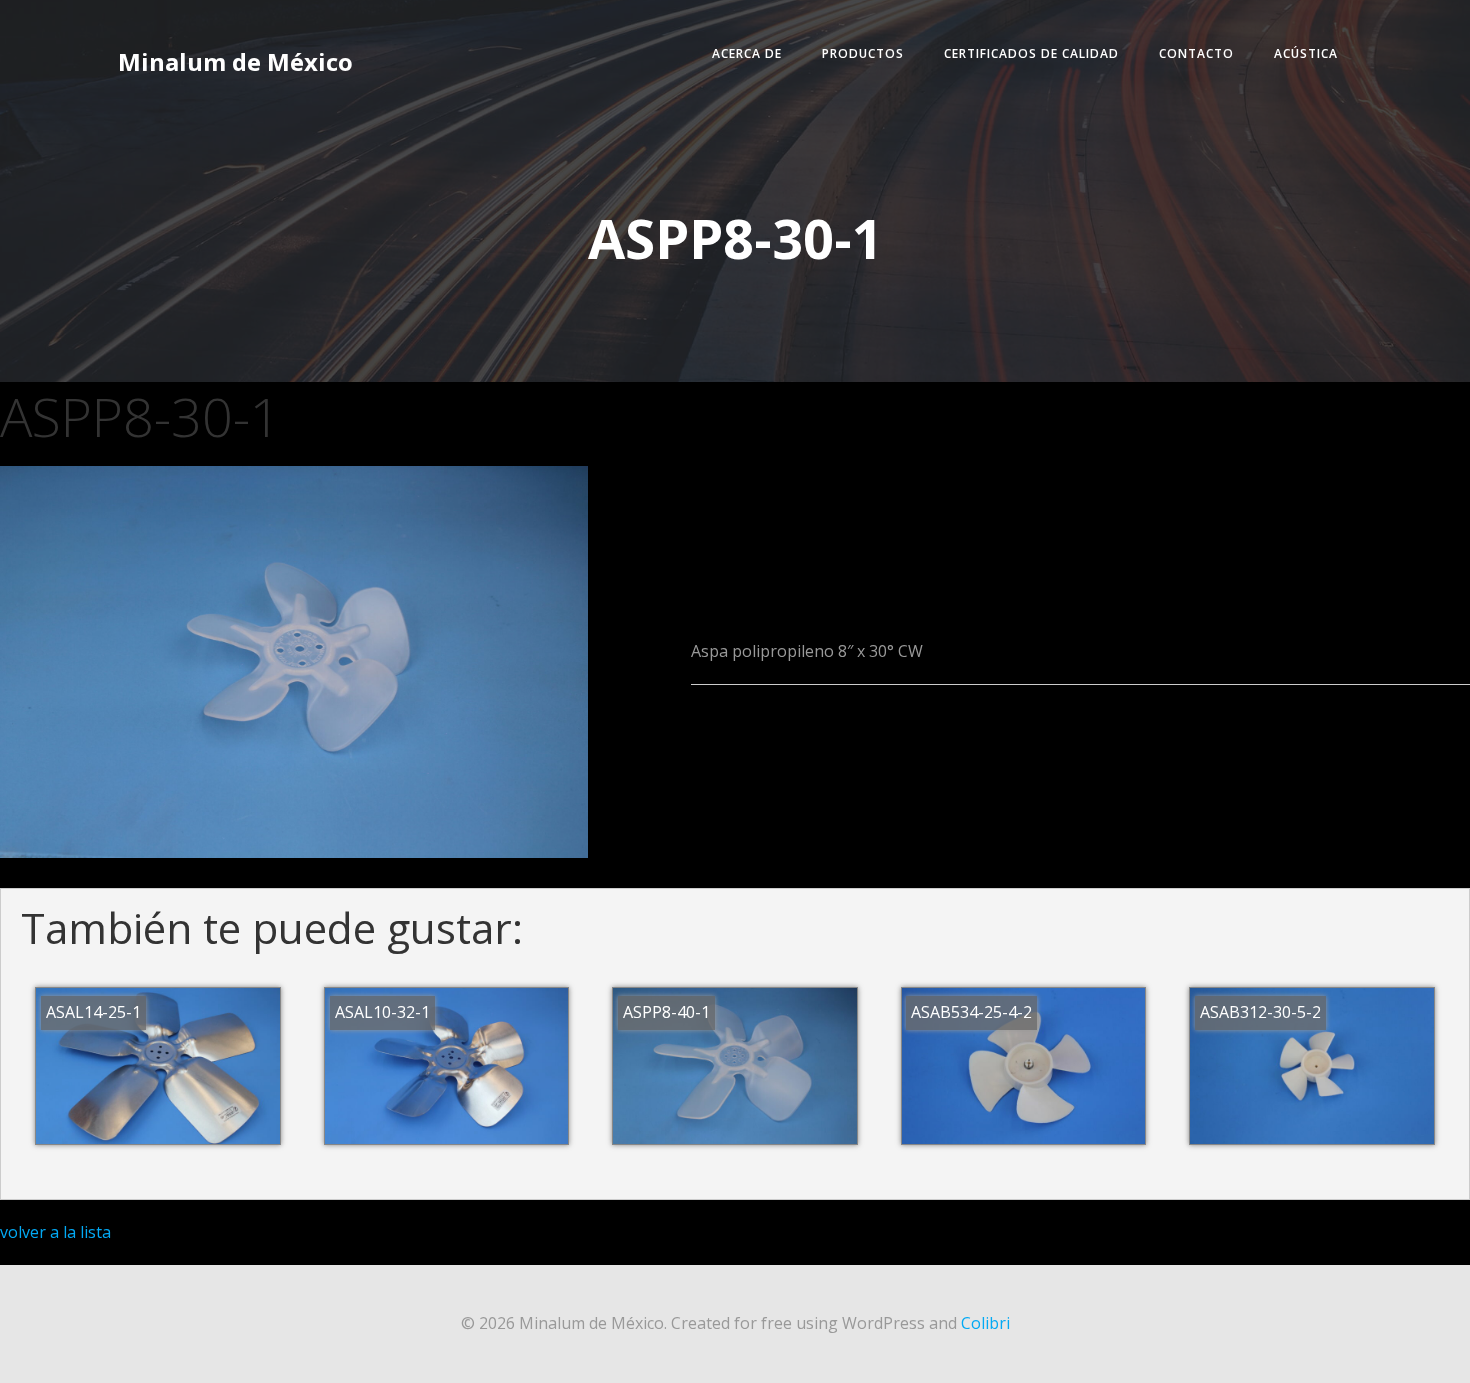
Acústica (1306, 53)
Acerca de (747, 53)
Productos (863, 53)
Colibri (985, 1323)
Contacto (1196, 53)
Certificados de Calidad (1031, 53)
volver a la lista (55, 1232)
